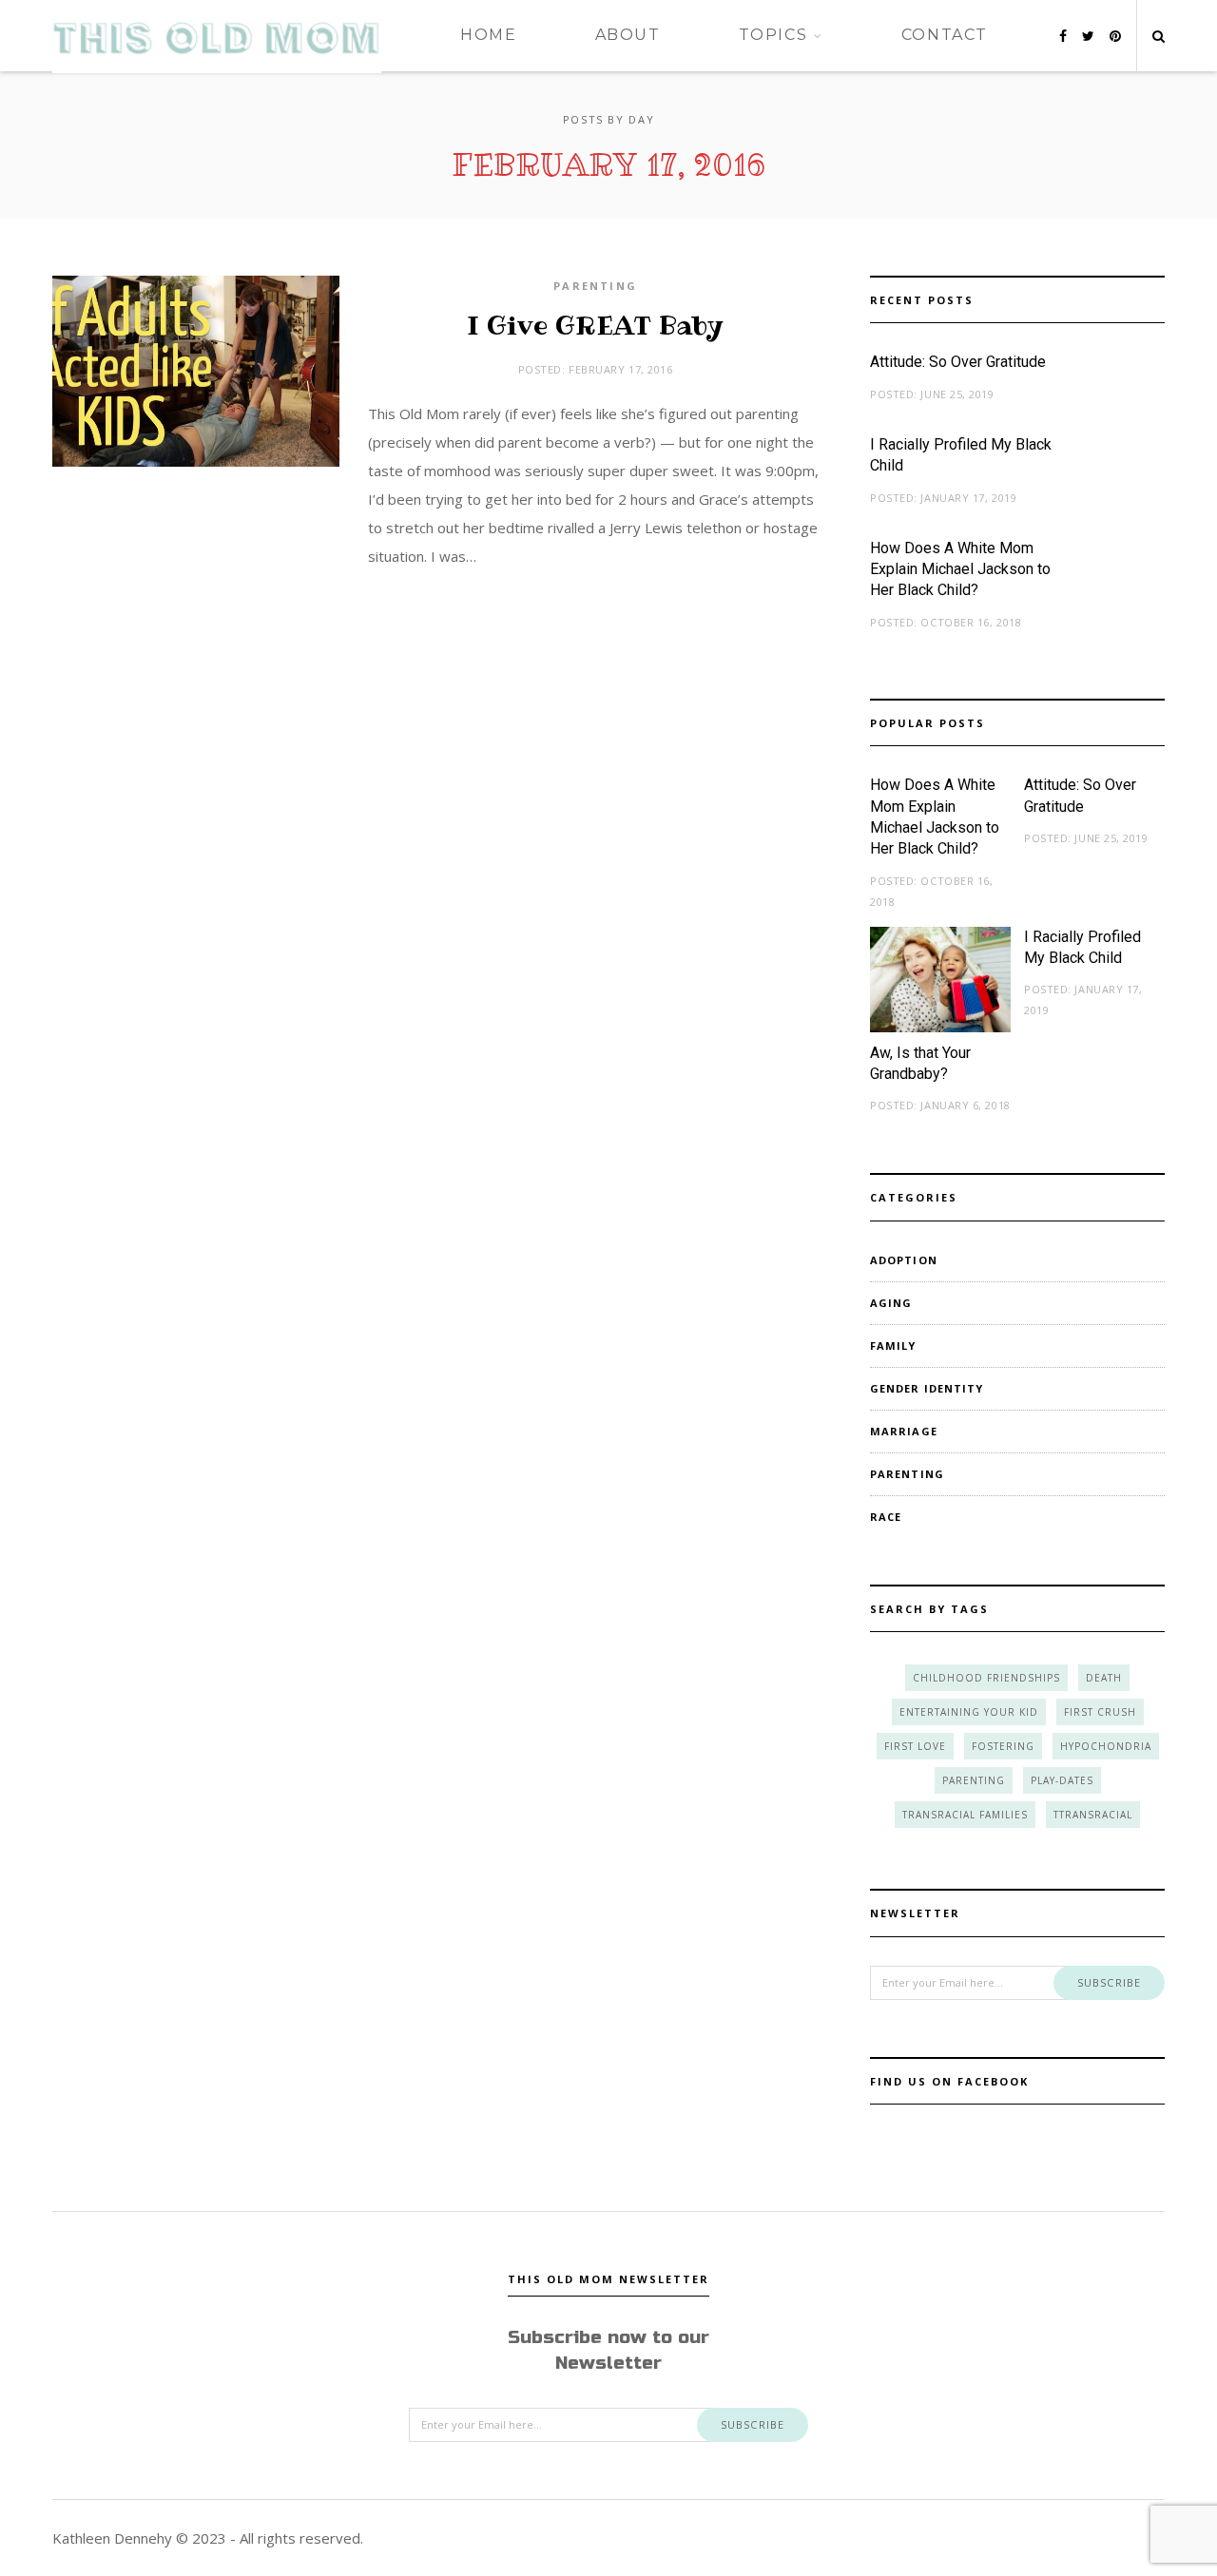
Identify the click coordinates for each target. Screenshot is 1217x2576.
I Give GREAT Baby (595, 326)
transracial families (965, 1815)
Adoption (904, 1260)
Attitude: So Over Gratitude (958, 362)
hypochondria (1106, 1746)
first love (915, 1746)
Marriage (904, 1431)
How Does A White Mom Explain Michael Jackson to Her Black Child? (960, 569)
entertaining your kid (969, 1712)
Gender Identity (927, 1388)
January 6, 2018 (965, 1105)
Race (886, 1517)
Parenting (595, 286)
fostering (1003, 1746)
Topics (773, 35)
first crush (1100, 1712)
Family (893, 1346)
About (628, 35)
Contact (945, 35)
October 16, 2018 (971, 622)
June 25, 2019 (957, 394)
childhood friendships (986, 1678)
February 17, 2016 (620, 369)
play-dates (1062, 1780)
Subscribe (1109, 1982)
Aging (891, 1303)
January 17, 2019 (968, 498)
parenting (974, 1780)
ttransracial (1093, 1815)
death (1104, 1678)
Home (488, 35)
